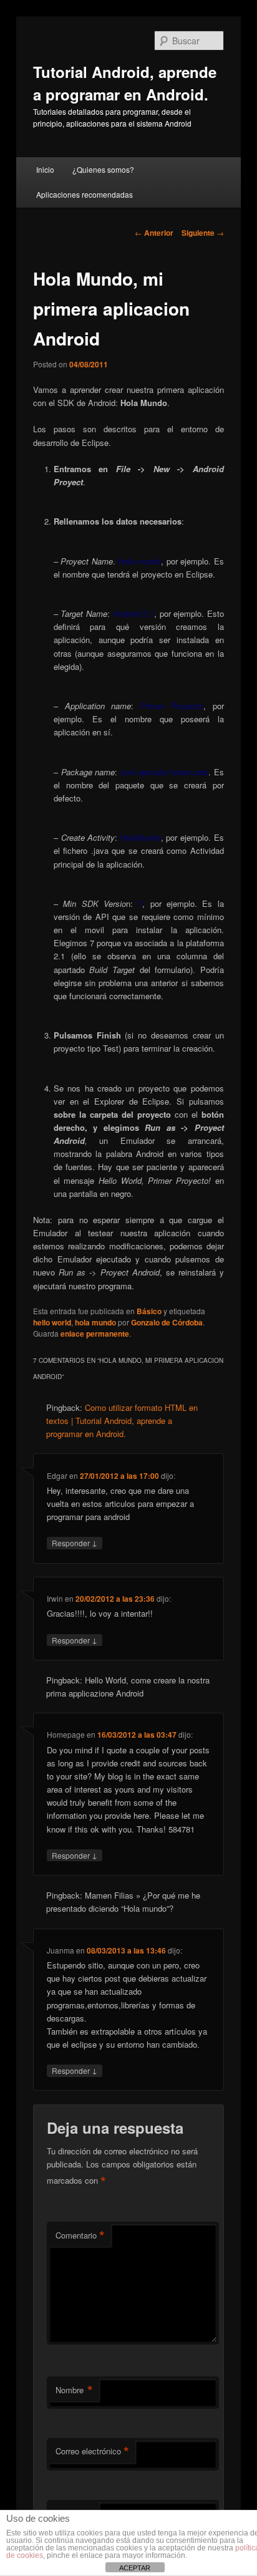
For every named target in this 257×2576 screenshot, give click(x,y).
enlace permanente (95, 1334)
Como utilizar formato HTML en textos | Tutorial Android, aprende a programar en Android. (122, 1421)
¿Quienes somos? (103, 169)
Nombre (74, 2390)
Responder (75, 1542)
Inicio (45, 169)
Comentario (80, 2235)
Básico (149, 1311)
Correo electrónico (92, 2451)
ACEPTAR (135, 2568)
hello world (52, 1322)
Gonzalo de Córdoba (167, 1322)
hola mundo (95, 1322)
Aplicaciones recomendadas (85, 194)
